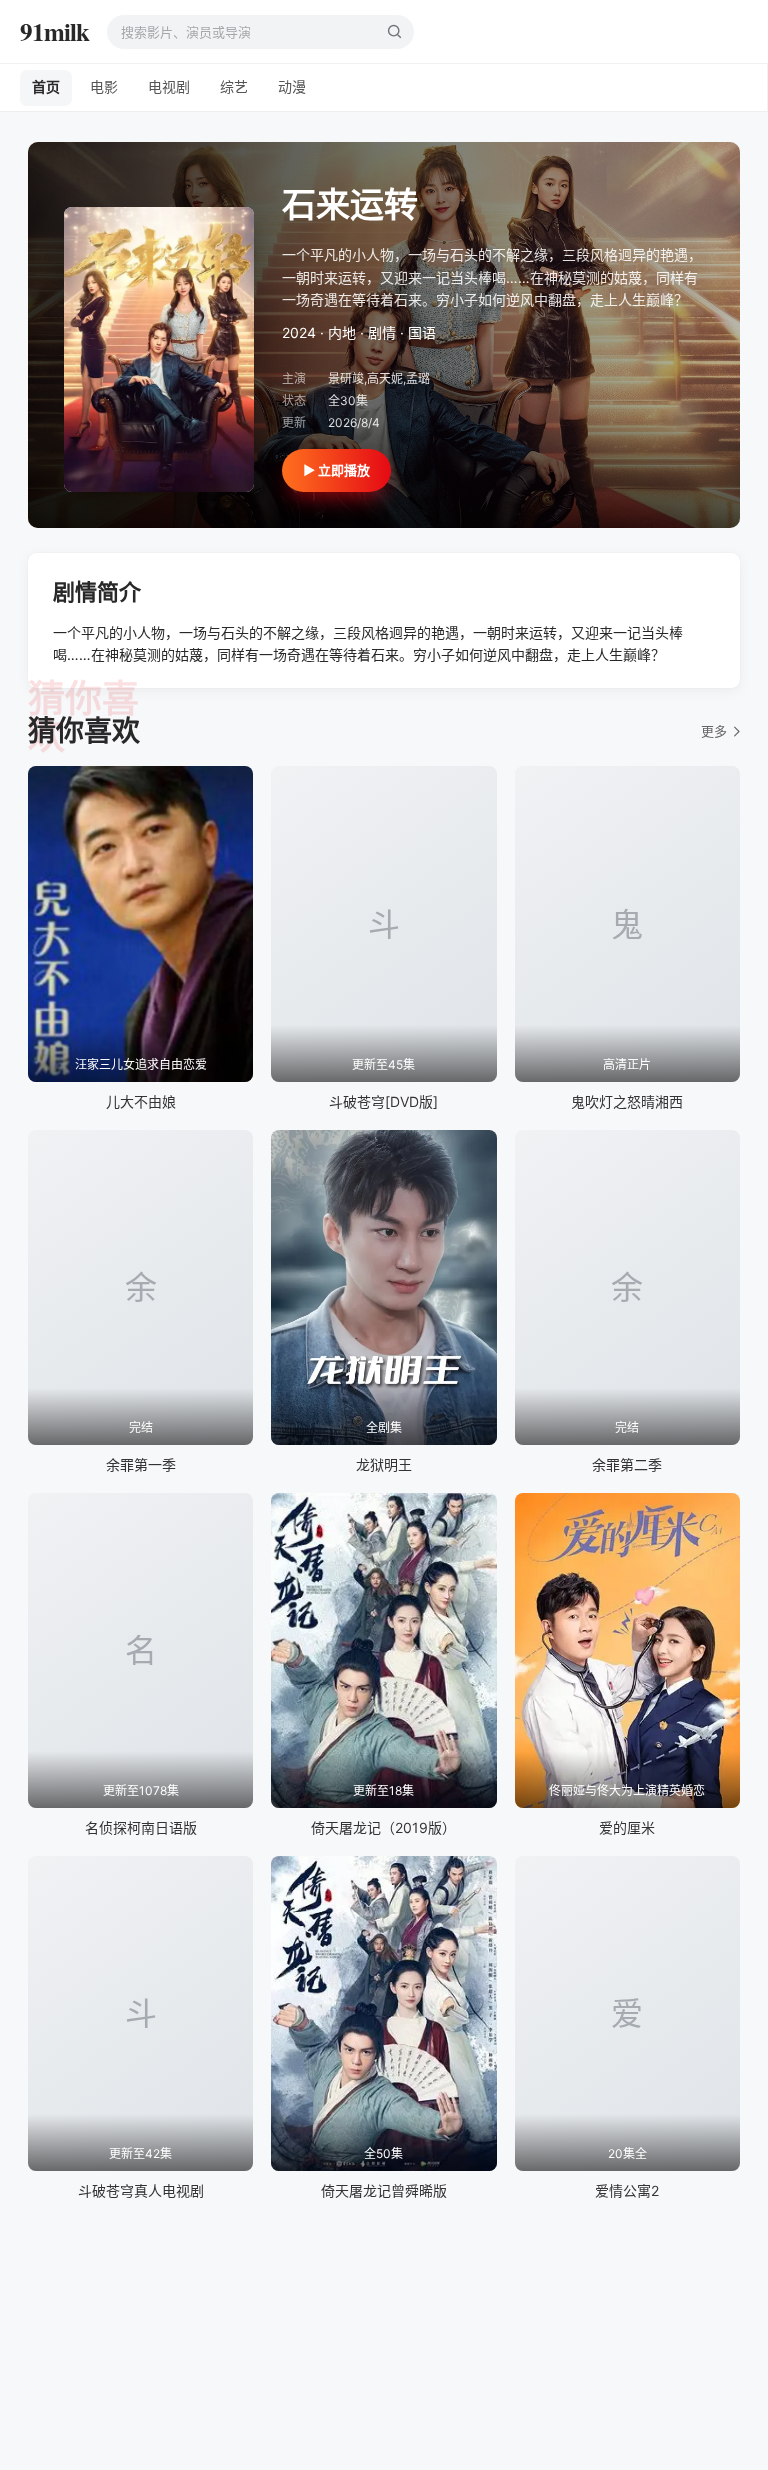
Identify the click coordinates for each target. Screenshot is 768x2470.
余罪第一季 (141, 1464)
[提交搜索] (394, 32)
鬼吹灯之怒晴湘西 (627, 1101)
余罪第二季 (627, 1464)
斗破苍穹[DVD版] (383, 1101)
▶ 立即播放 (336, 470)
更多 (714, 731)
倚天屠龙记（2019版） (383, 1827)
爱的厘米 (627, 1827)
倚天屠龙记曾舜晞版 (384, 2190)
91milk (54, 31)
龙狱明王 (384, 1464)
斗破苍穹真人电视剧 (141, 2190)
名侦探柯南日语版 (141, 1827)
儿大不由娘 (141, 1101)
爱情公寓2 (627, 2190)
